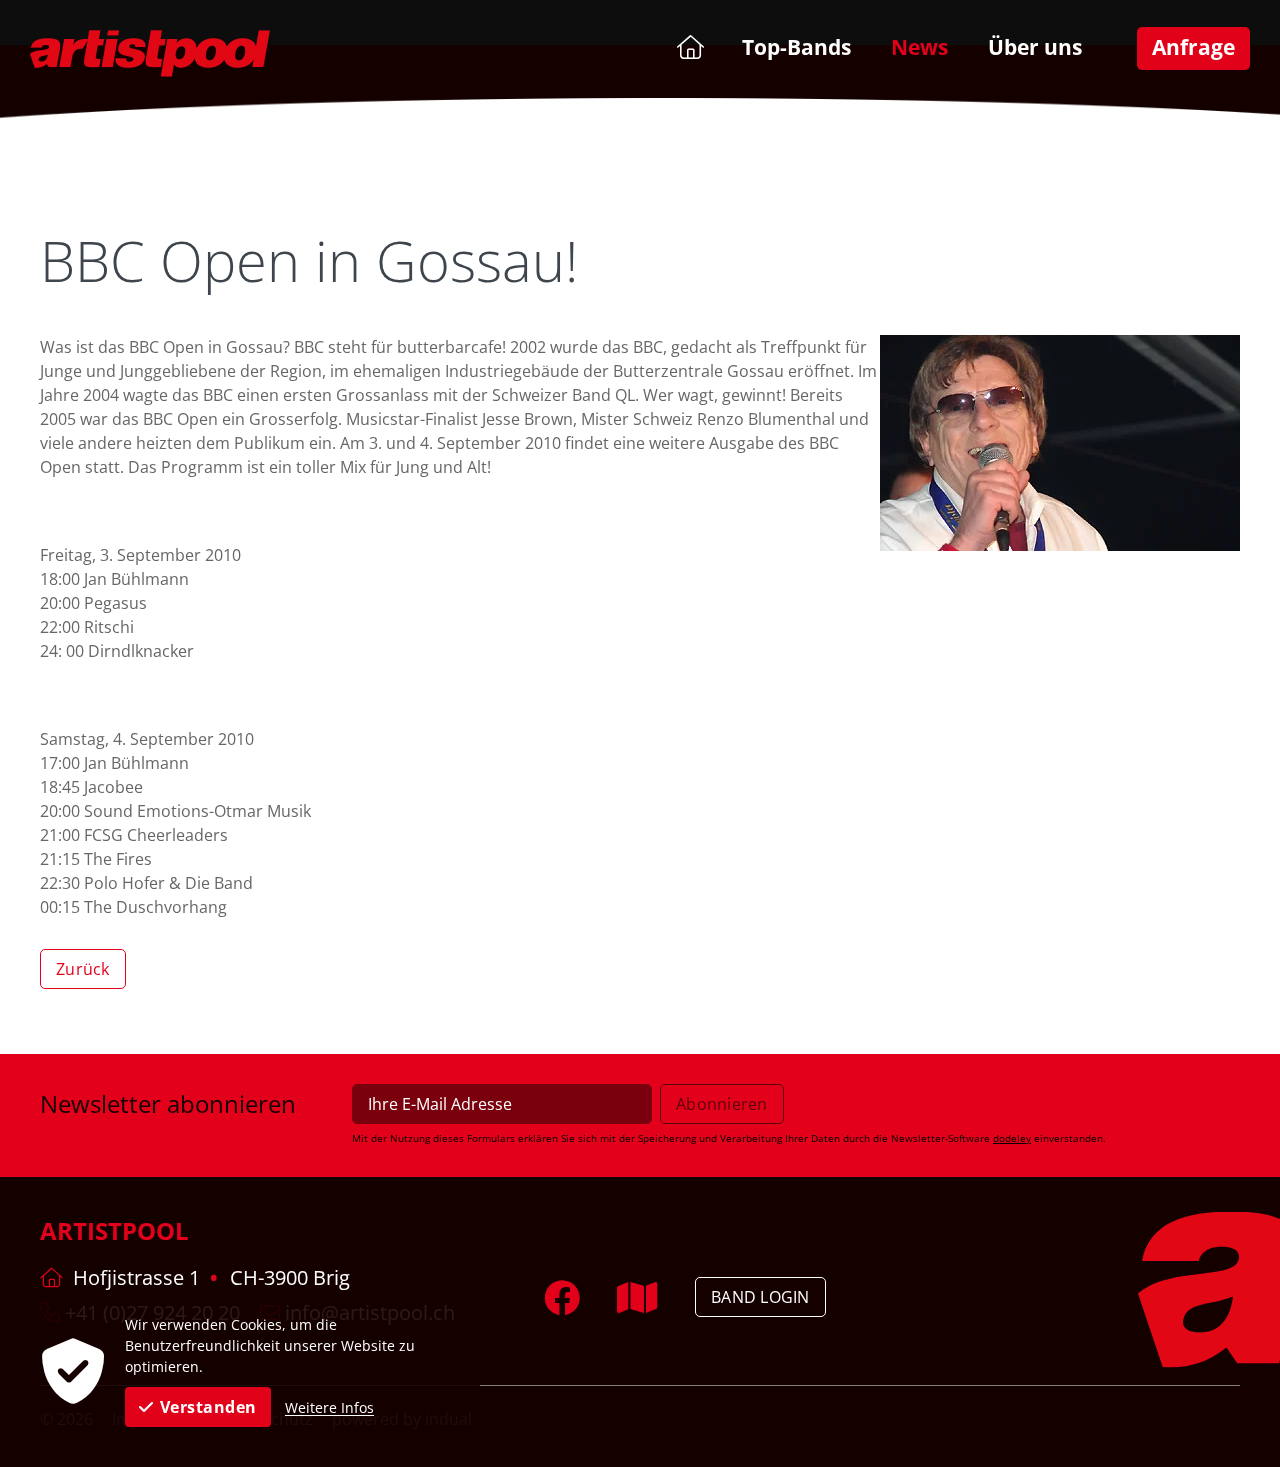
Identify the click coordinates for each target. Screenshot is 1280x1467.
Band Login (760, 1297)
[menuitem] (688, 46)
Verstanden (208, 1407)
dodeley (1012, 1138)
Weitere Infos (329, 1407)
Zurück (83, 969)
